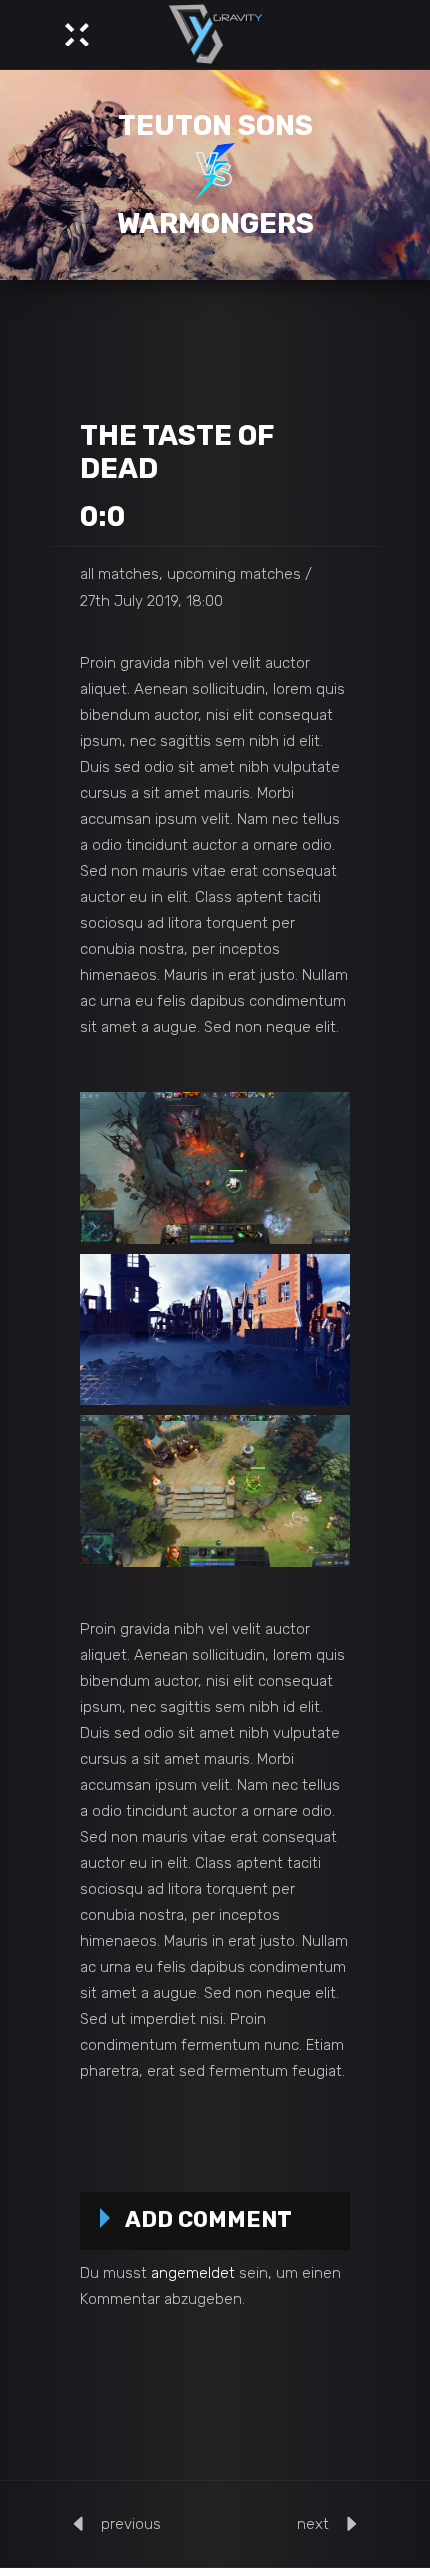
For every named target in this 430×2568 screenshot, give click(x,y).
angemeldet (193, 2273)
